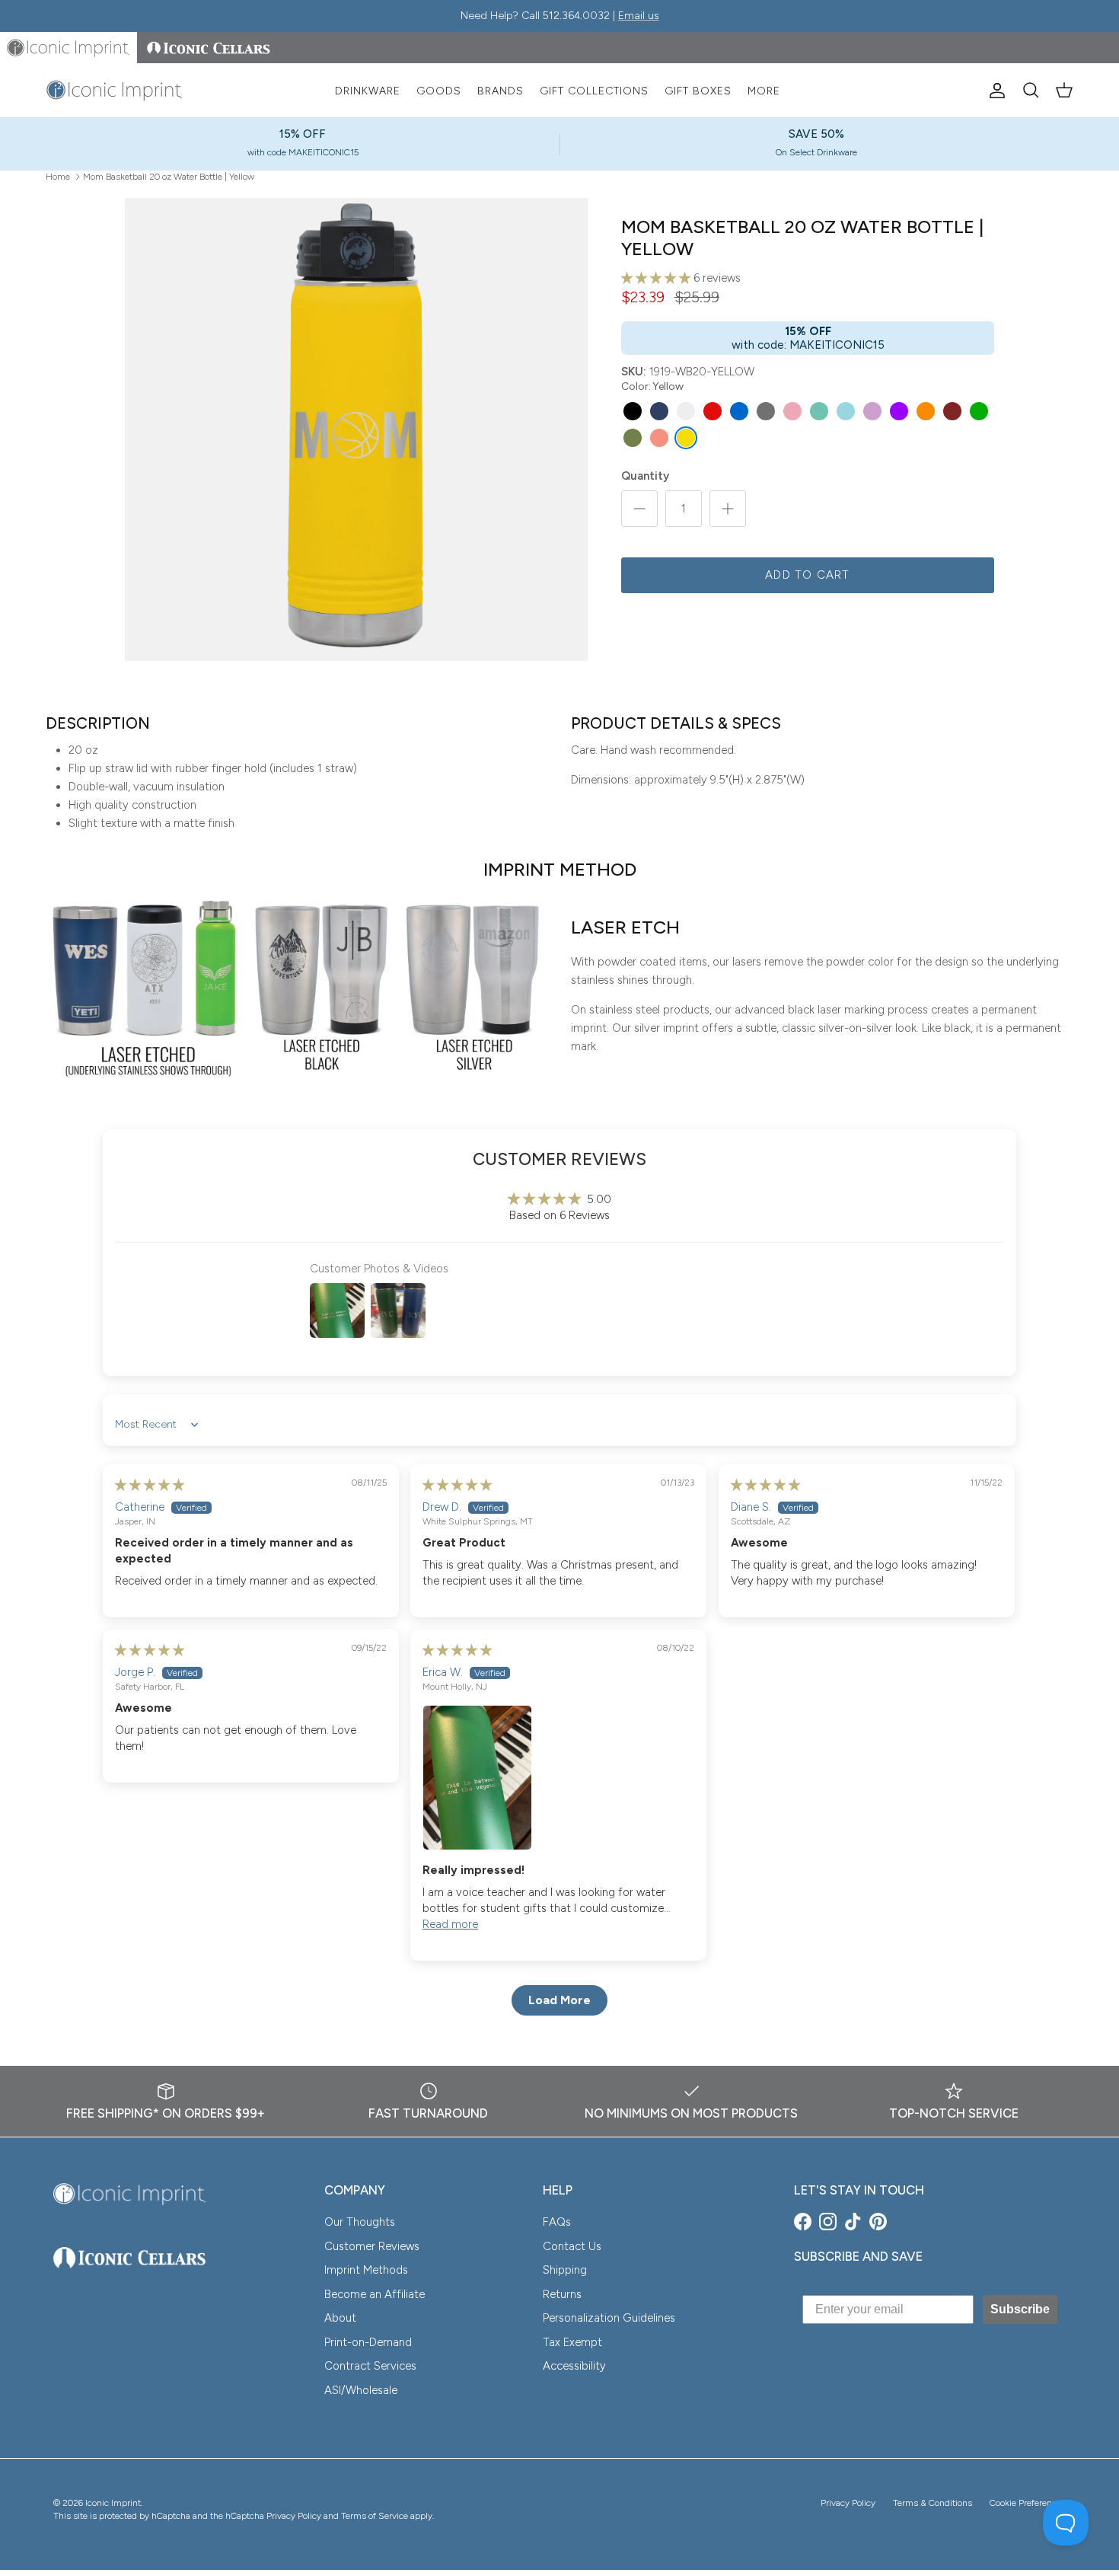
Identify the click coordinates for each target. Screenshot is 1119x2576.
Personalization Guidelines (609, 2318)
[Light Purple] (872, 411)
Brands (501, 91)
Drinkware (368, 91)
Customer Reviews (372, 2246)
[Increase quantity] (728, 509)
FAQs (557, 2222)
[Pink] (792, 411)
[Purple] (899, 411)
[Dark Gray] (766, 411)
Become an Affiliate (375, 2294)
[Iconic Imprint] (114, 91)
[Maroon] (952, 411)
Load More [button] (559, 2000)
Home (58, 176)
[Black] (633, 411)
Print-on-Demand (368, 2342)
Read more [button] (450, 1924)
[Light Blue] (846, 411)
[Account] (994, 91)
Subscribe (1020, 2309)
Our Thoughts (360, 2222)
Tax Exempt (572, 2342)
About (340, 2318)
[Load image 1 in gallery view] (356, 429)
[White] (686, 411)
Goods (439, 91)
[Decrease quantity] (639, 509)
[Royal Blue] (739, 411)
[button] (657, 278)
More (764, 91)
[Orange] (926, 411)
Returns (562, 2294)
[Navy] (659, 411)
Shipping (565, 2270)
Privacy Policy (848, 2503)
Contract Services (370, 2366)
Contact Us (572, 2246)
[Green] (979, 411)
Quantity (645, 476)
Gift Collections (594, 91)
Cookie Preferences (1028, 2503)
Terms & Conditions (932, 2503)
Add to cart (807, 575)
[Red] (713, 411)
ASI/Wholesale (361, 2390)
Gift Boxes (698, 91)
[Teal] (819, 411)
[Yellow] (686, 438)
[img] (150, 1485)
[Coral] (659, 438)
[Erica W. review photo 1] (558, 1778)
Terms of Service (375, 2516)
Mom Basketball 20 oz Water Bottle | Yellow (169, 176)
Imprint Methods (366, 2270)
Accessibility (574, 2366)
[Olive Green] (633, 438)
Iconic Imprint (113, 2503)
